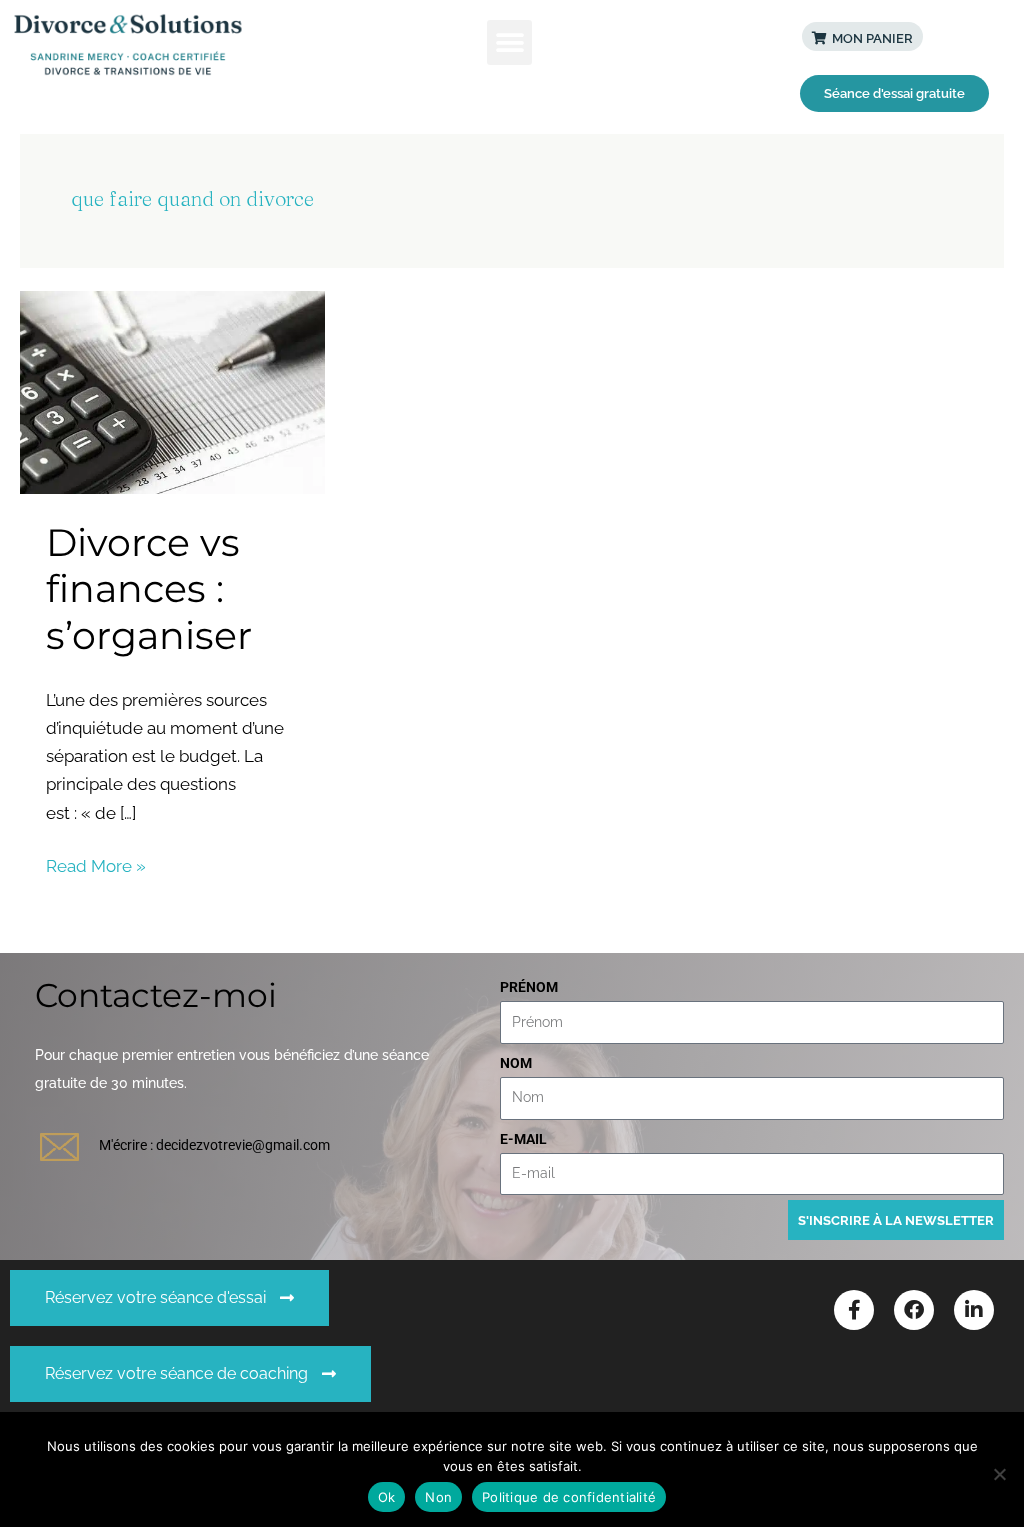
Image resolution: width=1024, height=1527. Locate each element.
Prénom (529, 987)
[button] (509, 42)
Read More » (96, 864)
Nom (516, 1063)
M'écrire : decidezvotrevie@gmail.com (214, 1145)
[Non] (999, 1474)
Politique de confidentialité (569, 1497)
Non (438, 1497)
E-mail (523, 1139)
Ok (387, 1497)
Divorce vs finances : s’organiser (149, 589)
